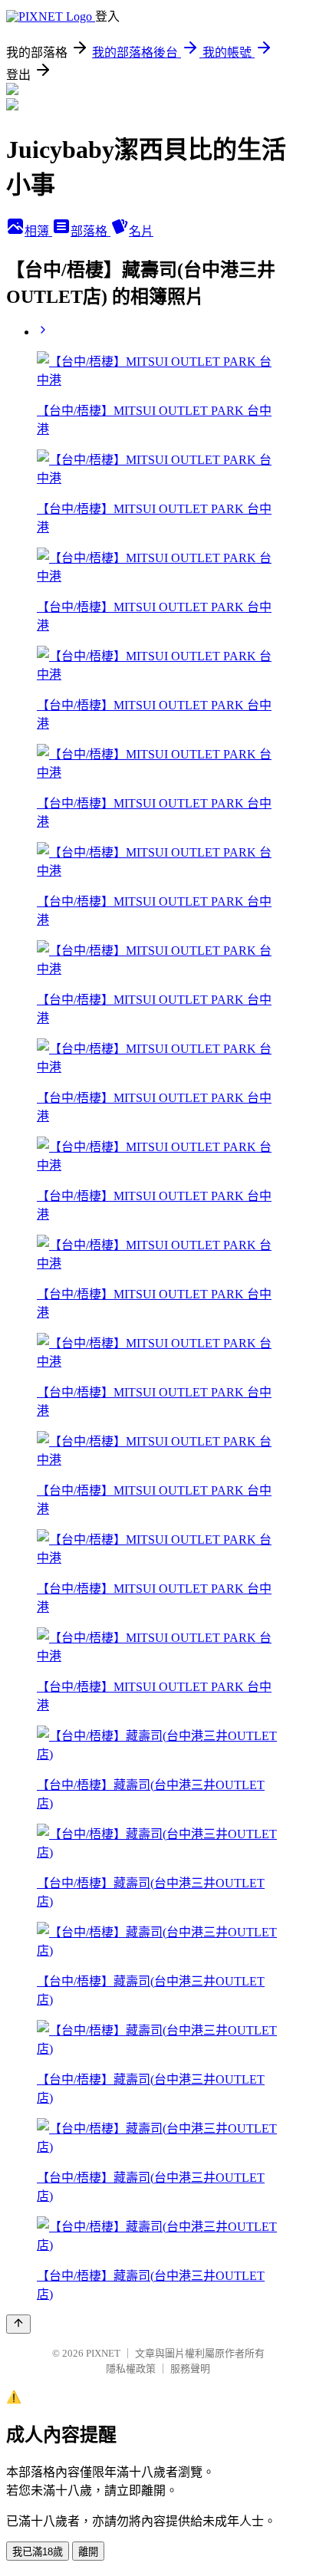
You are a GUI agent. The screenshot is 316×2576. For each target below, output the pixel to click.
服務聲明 (190, 2369)
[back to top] (18, 2324)
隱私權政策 (131, 2369)
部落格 (91, 231)
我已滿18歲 (38, 2552)
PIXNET (103, 2353)
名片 (141, 231)
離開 (88, 2552)
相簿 (38, 231)
